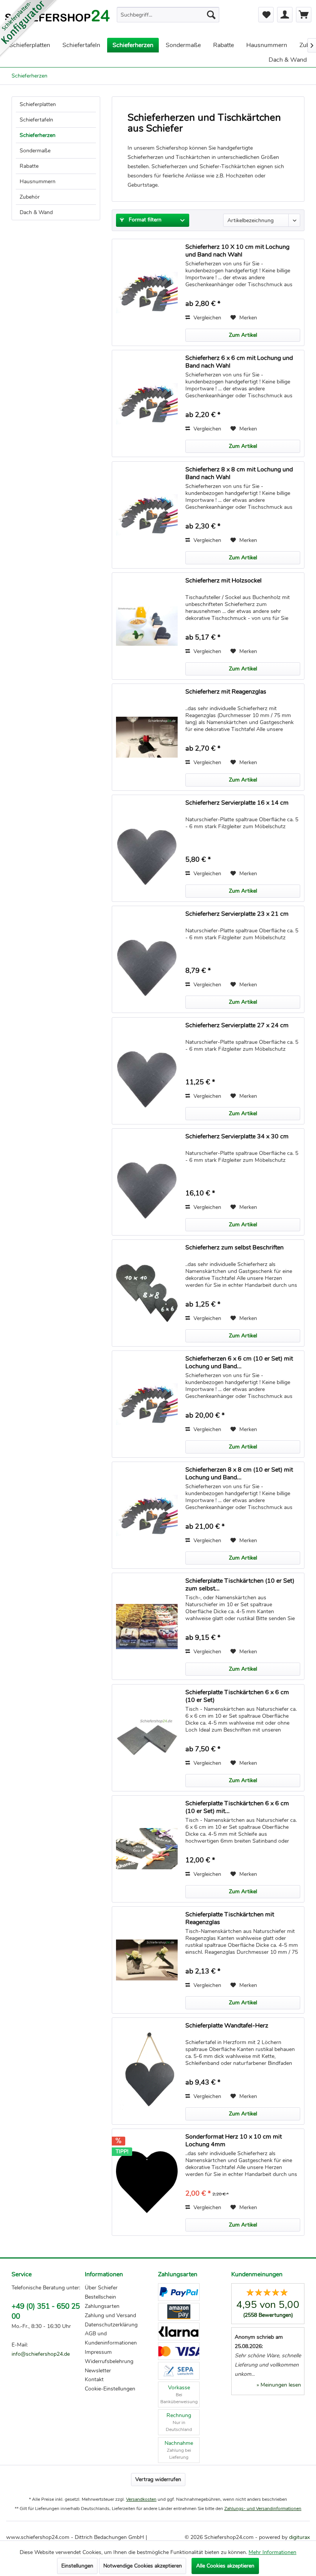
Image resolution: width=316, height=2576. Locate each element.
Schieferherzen (38, 135)
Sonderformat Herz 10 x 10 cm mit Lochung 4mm (234, 2140)
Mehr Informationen (272, 2552)
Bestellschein (100, 2297)
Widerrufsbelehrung (109, 2361)
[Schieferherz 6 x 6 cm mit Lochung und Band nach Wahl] (147, 403)
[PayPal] (179, 2292)
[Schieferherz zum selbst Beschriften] (147, 1293)
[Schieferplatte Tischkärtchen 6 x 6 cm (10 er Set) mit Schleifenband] (147, 1849)
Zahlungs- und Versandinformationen (263, 2508)
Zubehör (30, 197)
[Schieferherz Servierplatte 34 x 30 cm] (147, 1182)
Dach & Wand (36, 212)
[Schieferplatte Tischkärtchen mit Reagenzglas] (147, 1960)
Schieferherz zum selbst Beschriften (234, 1248)
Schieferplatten (38, 104)
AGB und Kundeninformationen (111, 2338)
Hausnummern (38, 181)
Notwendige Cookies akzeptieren (143, 2566)
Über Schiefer (101, 2288)
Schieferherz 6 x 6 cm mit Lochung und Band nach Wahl (239, 362)
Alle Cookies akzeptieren (225, 2566)
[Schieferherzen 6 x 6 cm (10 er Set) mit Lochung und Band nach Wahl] (147, 1404)
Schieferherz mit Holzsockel (224, 581)
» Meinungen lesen (279, 2385)
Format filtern (144, 220)
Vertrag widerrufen (158, 2479)
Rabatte (29, 166)
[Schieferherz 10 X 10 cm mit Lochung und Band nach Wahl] (147, 292)
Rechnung (179, 2422)
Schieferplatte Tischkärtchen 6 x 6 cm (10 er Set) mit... (237, 1807)
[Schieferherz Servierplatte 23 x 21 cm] (147, 959)
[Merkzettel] (266, 15)
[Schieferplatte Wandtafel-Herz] (147, 2071)
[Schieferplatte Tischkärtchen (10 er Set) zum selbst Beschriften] (147, 1626)
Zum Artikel (243, 335)
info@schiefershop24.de (41, 2354)
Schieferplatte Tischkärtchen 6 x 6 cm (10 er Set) (237, 1696)
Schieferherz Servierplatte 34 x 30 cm (237, 1137)
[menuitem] (168, 15)
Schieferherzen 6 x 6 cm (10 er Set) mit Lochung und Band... (239, 1362)
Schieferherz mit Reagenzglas (226, 692)
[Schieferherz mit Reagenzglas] (147, 737)
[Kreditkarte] (179, 2351)
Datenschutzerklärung (111, 2325)
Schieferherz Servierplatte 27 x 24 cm (237, 1026)
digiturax (299, 2537)
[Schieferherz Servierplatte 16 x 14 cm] (147, 848)
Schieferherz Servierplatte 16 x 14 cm (237, 803)
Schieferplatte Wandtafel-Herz (227, 2026)
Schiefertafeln (36, 120)
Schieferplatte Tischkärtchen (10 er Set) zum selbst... (240, 1585)
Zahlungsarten (102, 2306)
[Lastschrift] (179, 2371)
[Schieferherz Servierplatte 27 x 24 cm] (147, 1071)
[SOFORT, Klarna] (179, 2331)
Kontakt (94, 2379)
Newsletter (98, 2371)
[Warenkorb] (304, 15)
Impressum (98, 2352)
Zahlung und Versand (110, 2315)
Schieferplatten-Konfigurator (29, 29)
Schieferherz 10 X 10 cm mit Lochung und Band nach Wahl (237, 251)
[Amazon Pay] (179, 2312)
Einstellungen (77, 2566)
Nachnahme (179, 2450)
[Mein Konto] (285, 15)
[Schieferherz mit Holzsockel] (147, 626)
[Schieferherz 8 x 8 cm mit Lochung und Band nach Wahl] (147, 515)
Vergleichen (207, 318)
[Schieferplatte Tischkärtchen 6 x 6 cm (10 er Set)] (147, 1738)
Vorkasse (179, 2394)
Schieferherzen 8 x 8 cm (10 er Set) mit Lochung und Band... (239, 1474)
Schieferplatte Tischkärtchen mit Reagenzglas (230, 1918)
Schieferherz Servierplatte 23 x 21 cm (237, 914)
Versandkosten (141, 2499)
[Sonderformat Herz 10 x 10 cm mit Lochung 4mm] (147, 2182)
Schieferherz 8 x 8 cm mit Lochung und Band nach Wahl (239, 473)
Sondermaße (35, 151)
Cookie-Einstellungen (110, 2389)
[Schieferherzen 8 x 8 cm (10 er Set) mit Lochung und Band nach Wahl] (147, 1515)
